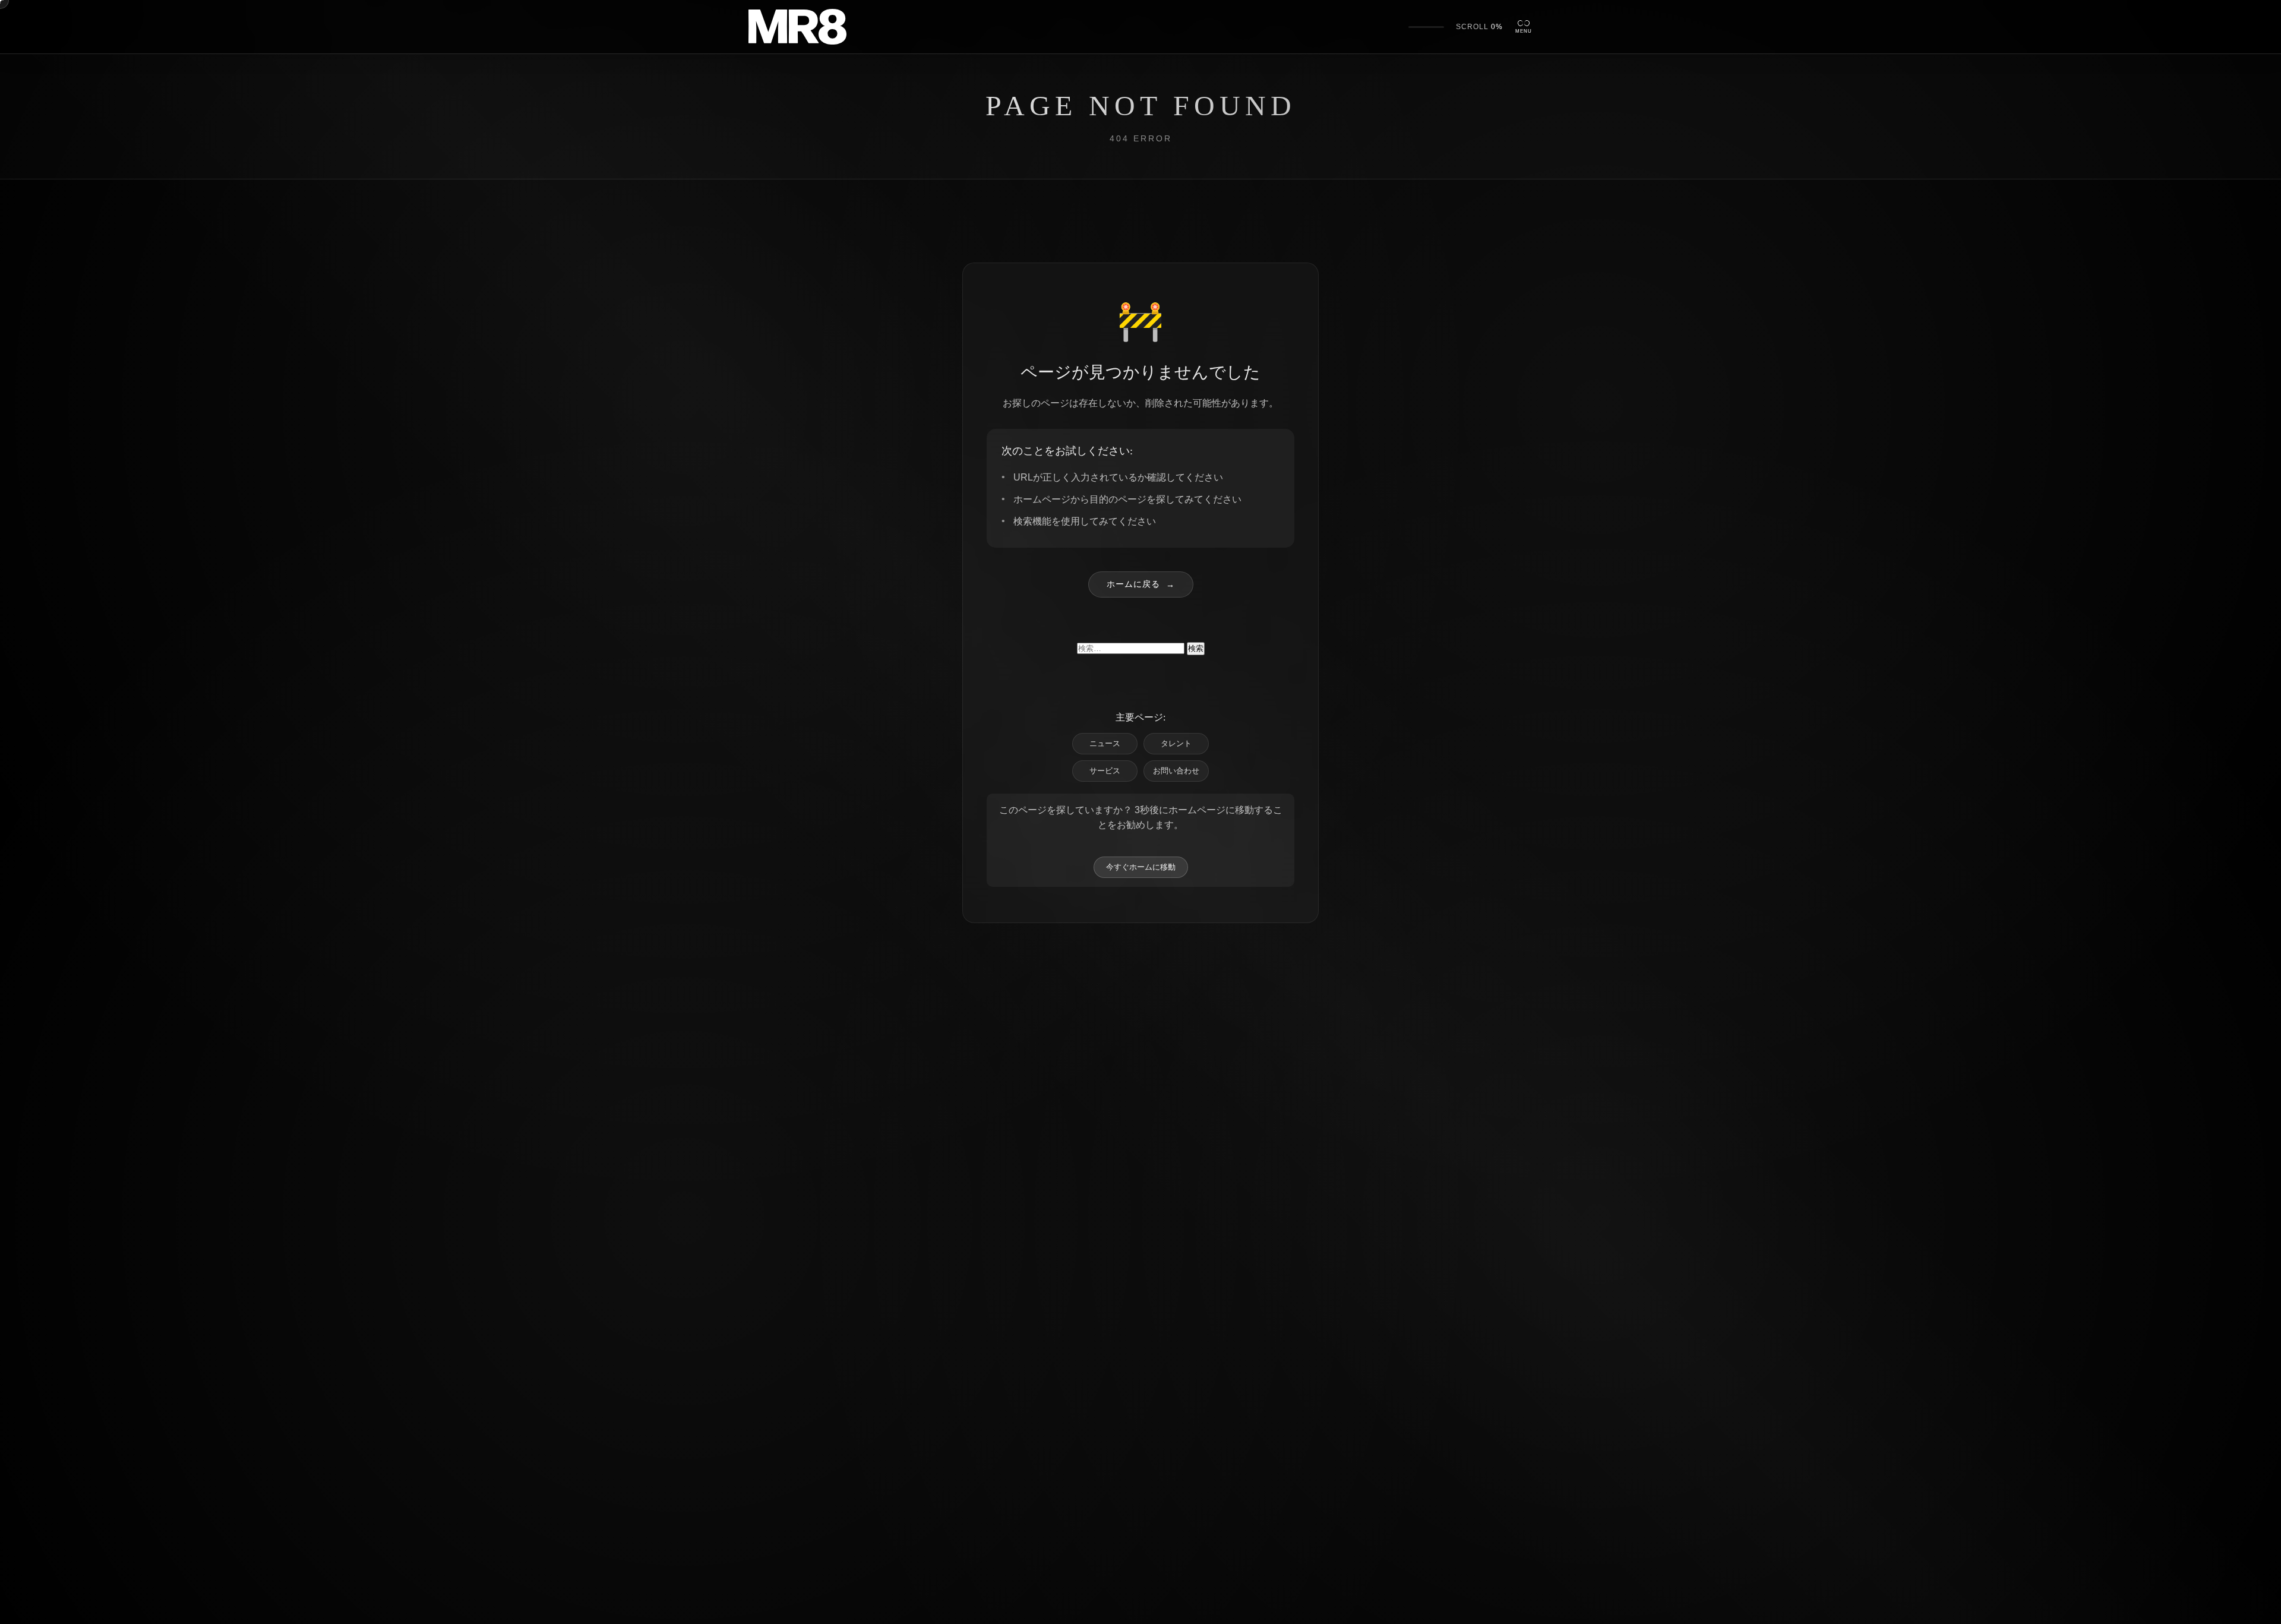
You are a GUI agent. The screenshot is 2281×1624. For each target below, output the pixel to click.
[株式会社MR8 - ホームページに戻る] (797, 27)
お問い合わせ (1176, 771)
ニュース (1105, 743)
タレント (1176, 743)
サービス (1105, 771)
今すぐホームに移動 (1141, 867)
